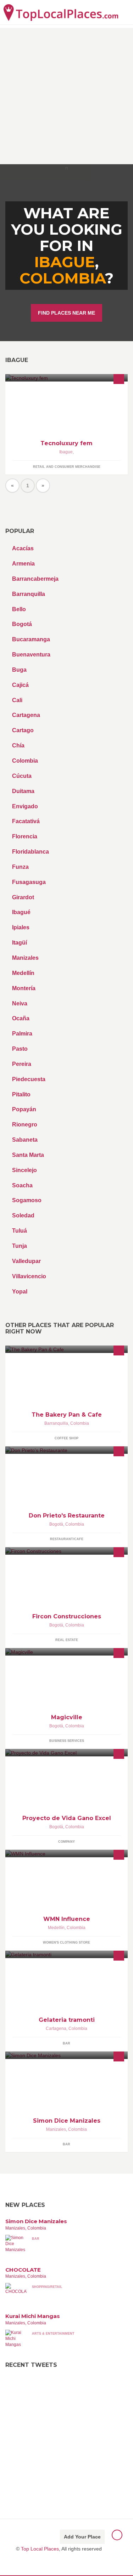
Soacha (22, 1185)
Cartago (23, 730)
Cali (17, 700)
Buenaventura (31, 655)
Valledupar (26, 1261)
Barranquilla (29, 594)
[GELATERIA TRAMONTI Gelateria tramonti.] (66, 1954)
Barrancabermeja (35, 579)
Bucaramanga (31, 639)
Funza (20, 867)
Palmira (22, 1034)
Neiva (20, 1003)
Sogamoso (27, 1200)
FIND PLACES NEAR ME (66, 313)
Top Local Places (40, 2549)
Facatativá (26, 821)
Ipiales (21, 927)
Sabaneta (25, 1140)
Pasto (20, 1049)
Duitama (23, 791)
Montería (24, 988)
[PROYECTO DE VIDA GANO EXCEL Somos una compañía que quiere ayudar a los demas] (66, 1753)
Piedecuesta (29, 1079)
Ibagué (21, 912)
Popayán (24, 1109)
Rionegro (25, 1125)
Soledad (23, 1215)
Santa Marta (28, 1155)
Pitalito (21, 1094)
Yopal (20, 1292)
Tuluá (20, 1231)
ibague (65, 262)
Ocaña (21, 1018)
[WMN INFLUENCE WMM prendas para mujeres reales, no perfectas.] (66, 1854)
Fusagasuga (29, 882)
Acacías (23, 548)
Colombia (62, 278)
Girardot (23, 897)
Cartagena (26, 715)
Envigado (25, 806)
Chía (18, 745)
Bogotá (22, 624)
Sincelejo (24, 1170)
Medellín (23, 973)
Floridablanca (31, 852)
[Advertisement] (66, 94)
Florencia (25, 836)
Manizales (25, 958)
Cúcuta (22, 776)
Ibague (66, 452)
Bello (19, 609)
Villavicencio (29, 1276)
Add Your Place (82, 2537)
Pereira (22, 1064)
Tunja (20, 1246)
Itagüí (20, 943)
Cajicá (20, 685)
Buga (19, 670)
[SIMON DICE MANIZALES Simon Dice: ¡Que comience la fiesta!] (66, 2055)
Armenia (23, 564)
